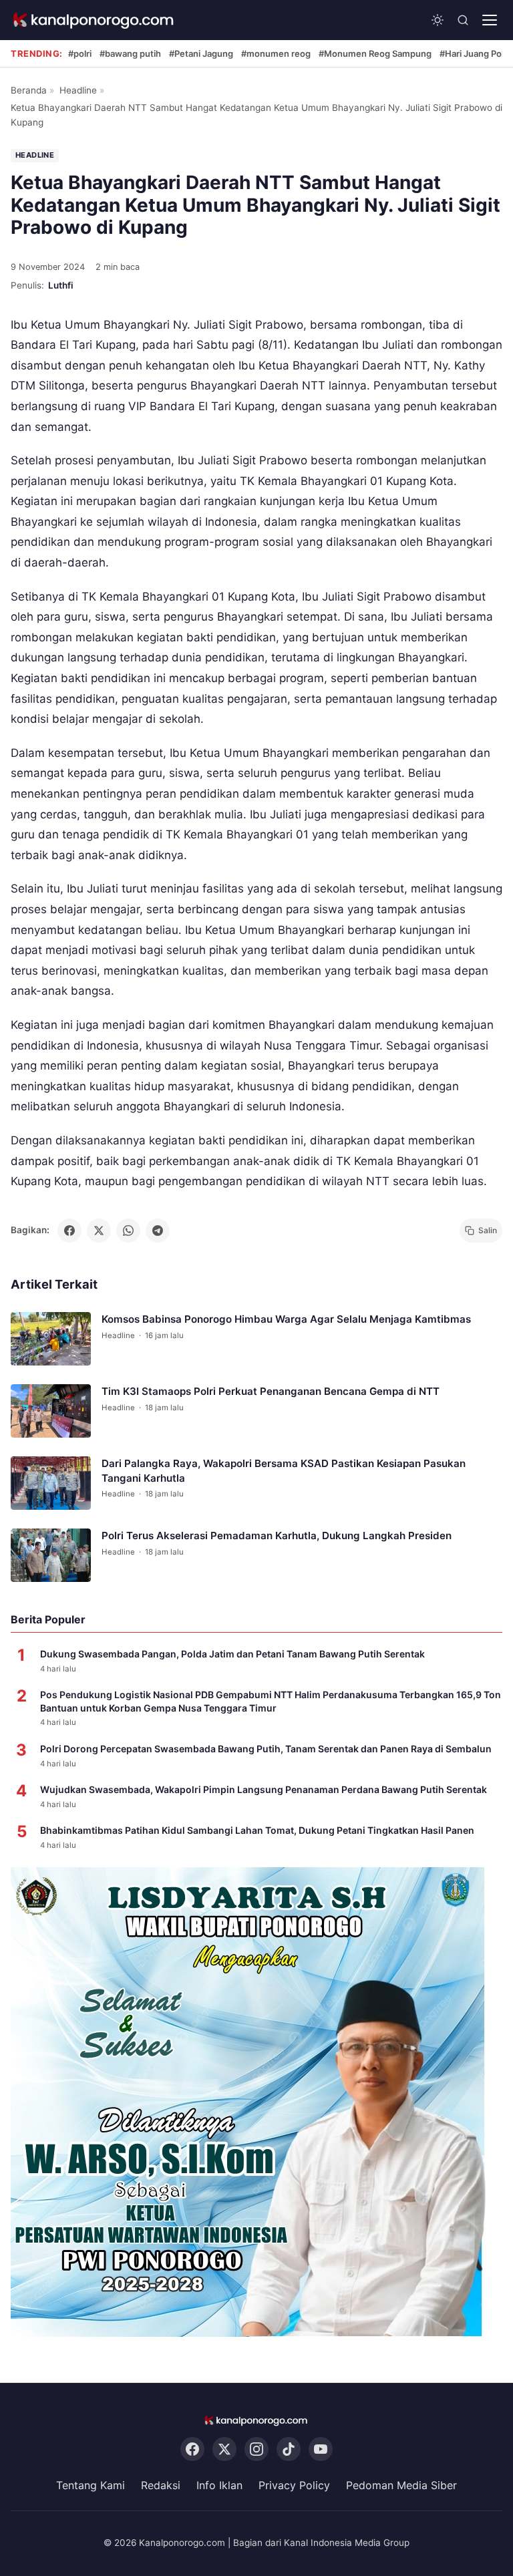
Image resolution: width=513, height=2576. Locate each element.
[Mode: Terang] (438, 20)
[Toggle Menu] (490, 20)
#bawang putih (130, 53)
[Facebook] (192, 2450)
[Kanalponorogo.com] (94, 20)
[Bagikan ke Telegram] (158, 1231)
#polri (80, 53)
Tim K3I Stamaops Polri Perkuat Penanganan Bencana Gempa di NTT (271, 1391)
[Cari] (463, 20)
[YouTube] (321, 2450)
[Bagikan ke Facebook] (69, 1231)
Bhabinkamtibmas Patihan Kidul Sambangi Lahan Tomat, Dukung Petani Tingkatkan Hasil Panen (257, 1830)
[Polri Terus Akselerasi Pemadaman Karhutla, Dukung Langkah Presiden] (51, 1555)
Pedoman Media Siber (401, 2486)
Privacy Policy (294, 2486)
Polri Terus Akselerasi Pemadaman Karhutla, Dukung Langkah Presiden (277, 1536)
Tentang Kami (91, 2486)
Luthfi (61, 285)
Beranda (29, 90)
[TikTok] (289, 2450)
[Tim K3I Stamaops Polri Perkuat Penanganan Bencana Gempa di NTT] (51, 1411)
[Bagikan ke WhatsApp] (128, 1231)
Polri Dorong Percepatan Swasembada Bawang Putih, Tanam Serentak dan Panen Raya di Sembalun (266, 1749)
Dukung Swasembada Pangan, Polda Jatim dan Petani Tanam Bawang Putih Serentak (232, 1654)
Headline (78, 90)
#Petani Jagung (201, 53)
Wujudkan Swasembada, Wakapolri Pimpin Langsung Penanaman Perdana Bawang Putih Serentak (264, 1789)
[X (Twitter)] (224, 2450)
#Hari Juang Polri (474, 53)
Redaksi (161, 2486)
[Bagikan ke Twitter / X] (99, 1231)
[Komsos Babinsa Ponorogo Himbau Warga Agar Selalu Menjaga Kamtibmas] (51, 1339)
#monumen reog (276, 53)
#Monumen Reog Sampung (375, 53)
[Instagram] (256, 2450)
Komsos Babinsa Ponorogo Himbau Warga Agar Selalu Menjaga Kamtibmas (286, 1319)
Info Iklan (219, 2486)
